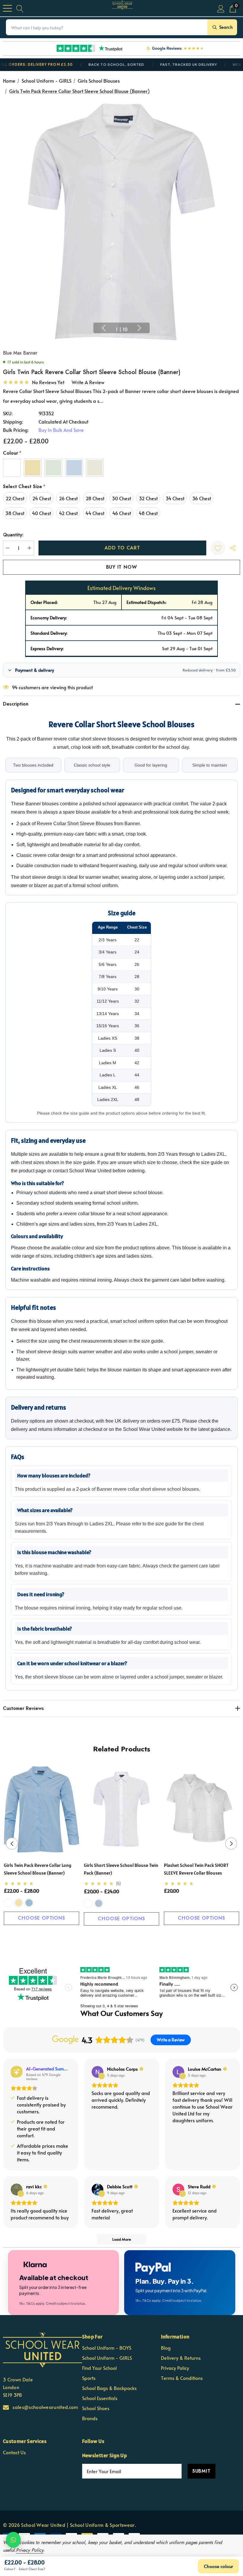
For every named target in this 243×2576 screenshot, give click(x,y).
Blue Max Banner (20, 353)
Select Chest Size (24, 486)
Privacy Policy (30, 2550)
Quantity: (13, 535)
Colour (12, 453)
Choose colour (218, 2566)
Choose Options (41, 1918)
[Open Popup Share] (233, 548)
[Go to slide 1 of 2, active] (117, 1937)
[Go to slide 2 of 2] (126, 1937)
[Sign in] (221, 8)
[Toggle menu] (7, 8)
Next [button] (139, 328)
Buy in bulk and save (61, 430)
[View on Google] (97, 2072)
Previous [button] (104, 328)
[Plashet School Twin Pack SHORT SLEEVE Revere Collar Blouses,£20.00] (202, 1809)
